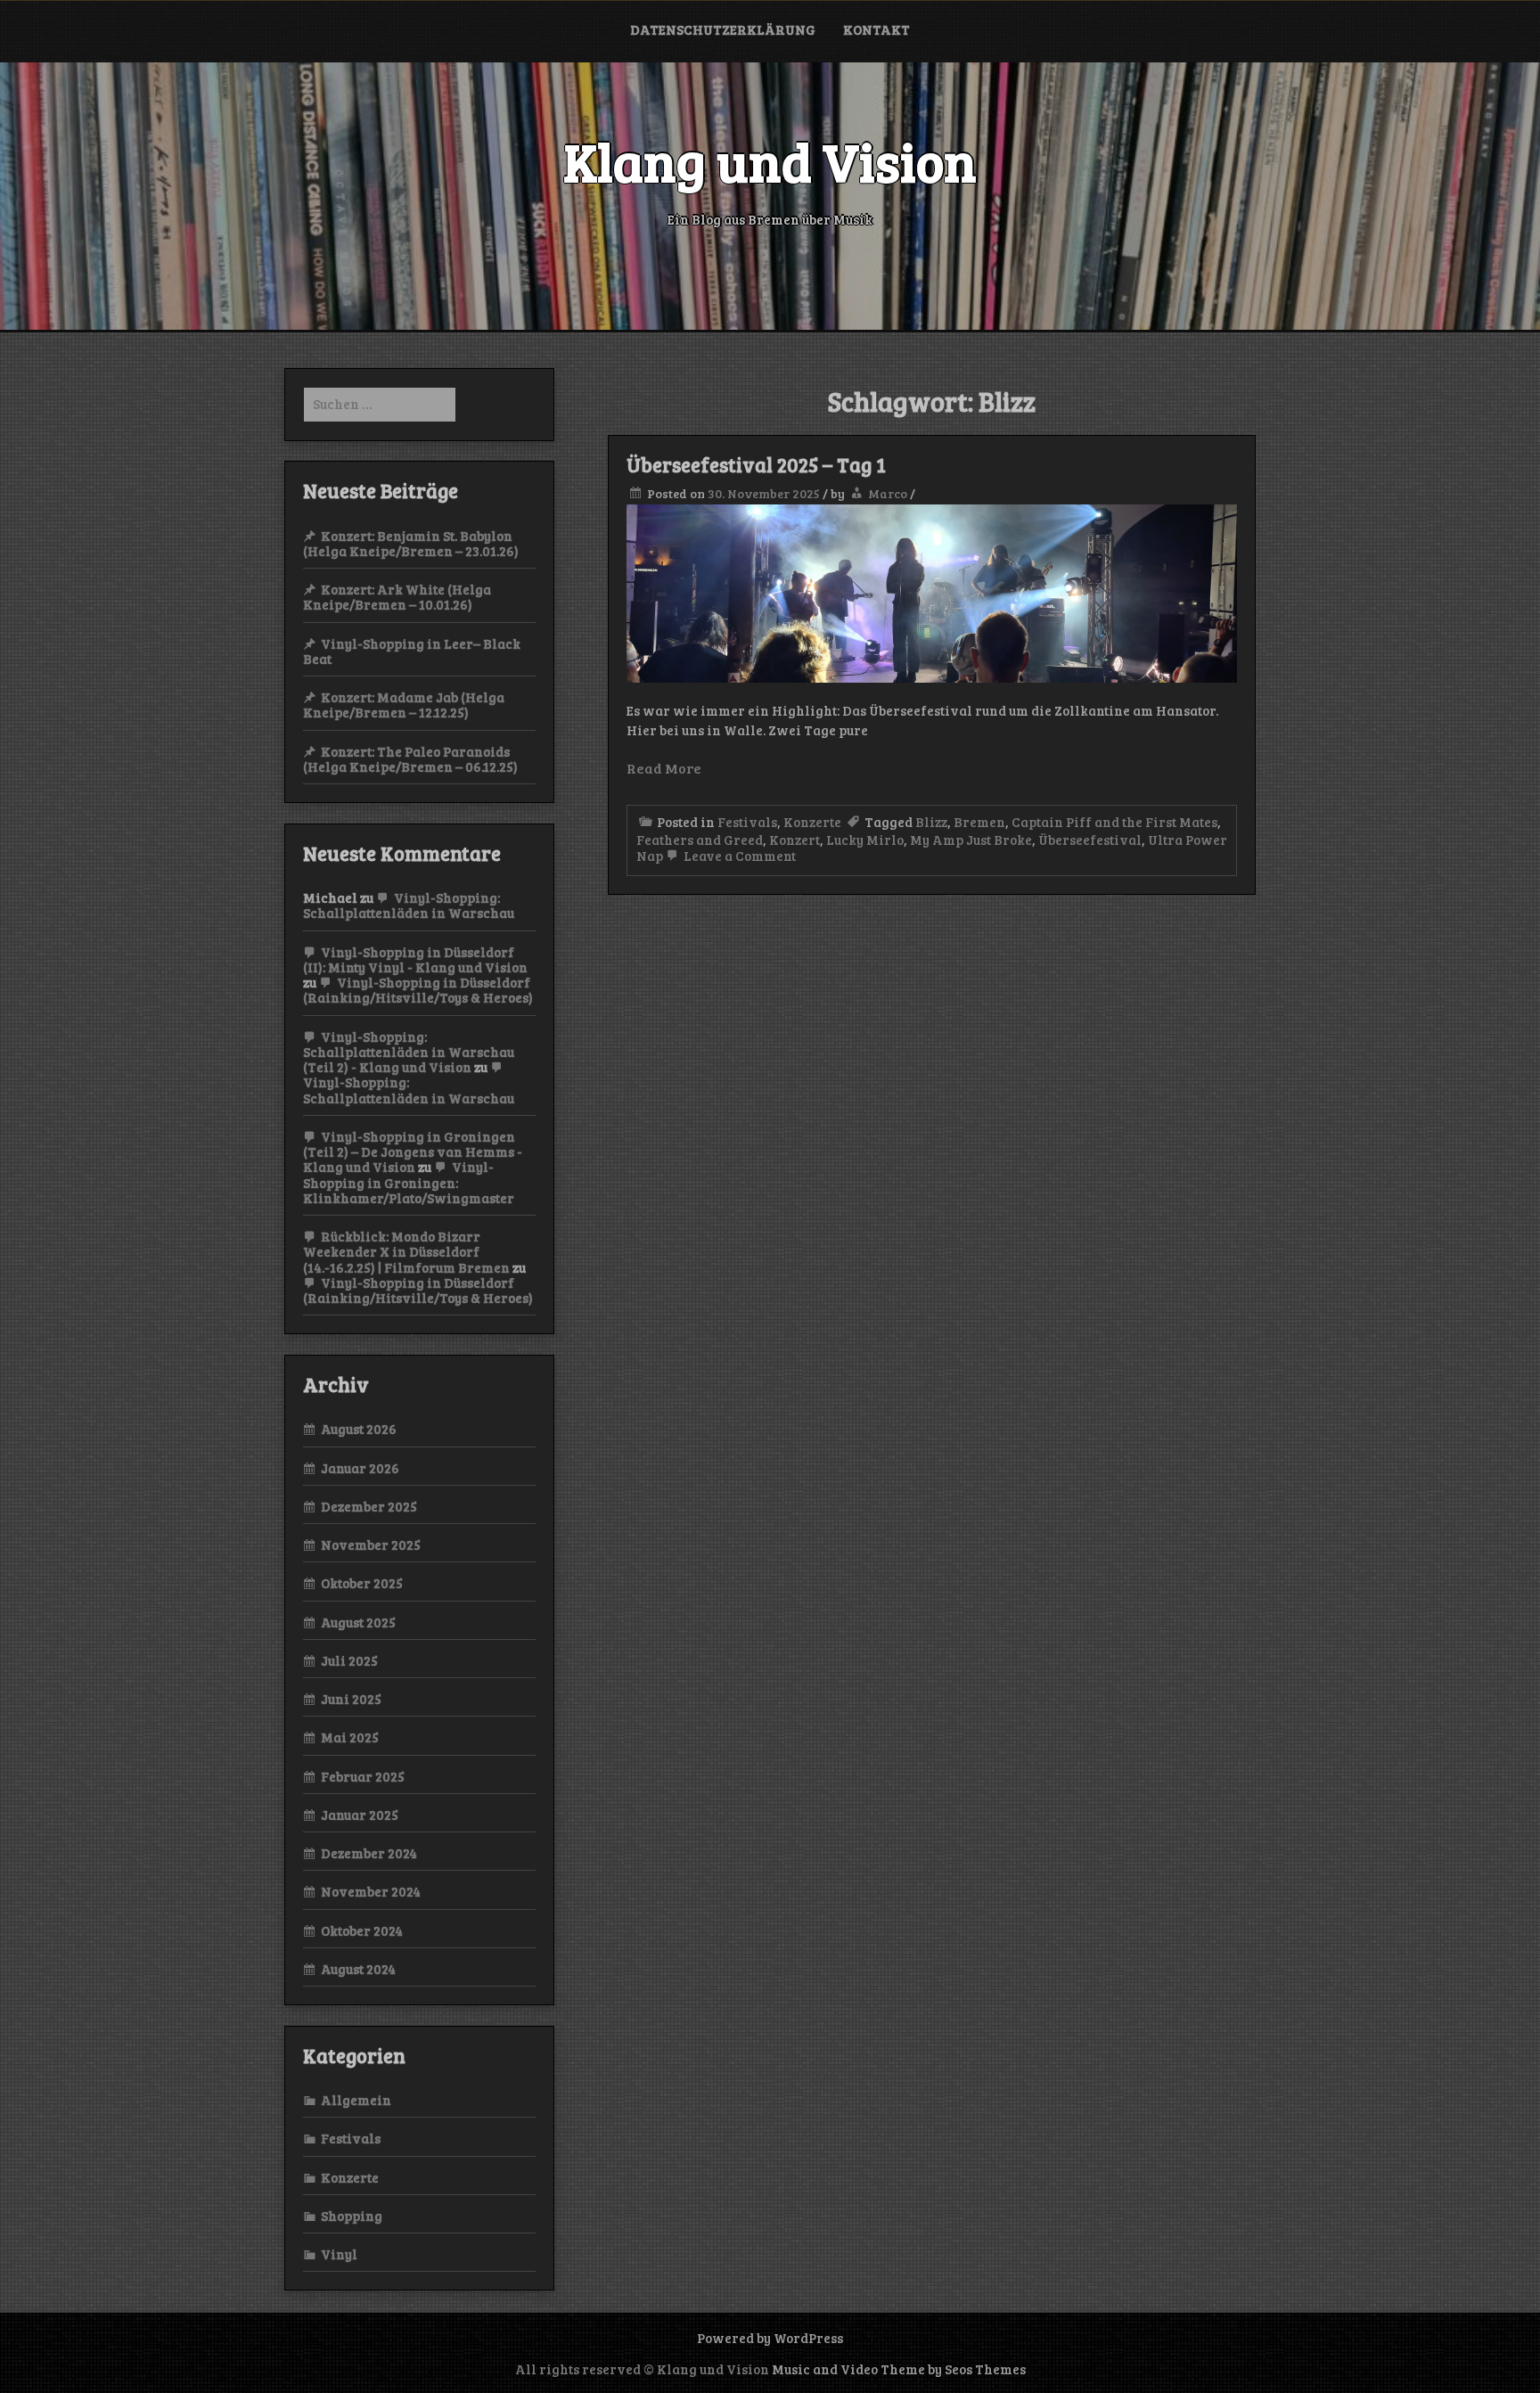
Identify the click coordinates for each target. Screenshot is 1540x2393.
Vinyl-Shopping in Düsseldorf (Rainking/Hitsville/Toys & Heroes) (418, 990)
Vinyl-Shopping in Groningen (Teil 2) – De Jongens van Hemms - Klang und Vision (413, 1152)
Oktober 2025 (362, 1583)
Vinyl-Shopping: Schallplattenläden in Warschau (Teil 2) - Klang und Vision (409, 1052)
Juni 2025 (351, 1699)
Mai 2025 (350, 1737)
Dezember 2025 (369, 1506)
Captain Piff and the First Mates (1114, 822)
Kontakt (876, 29)
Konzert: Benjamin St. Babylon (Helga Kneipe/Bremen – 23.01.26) (411, 543)
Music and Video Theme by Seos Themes (899, 2369)
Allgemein (356, 2100)
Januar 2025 (360, 1815)
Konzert (795, 840)
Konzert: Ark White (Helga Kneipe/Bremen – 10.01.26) (397, 597)
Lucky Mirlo (865, 840)
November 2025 (371, 1545)
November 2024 (371, 1891)
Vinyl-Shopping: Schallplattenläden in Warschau (409, 905)
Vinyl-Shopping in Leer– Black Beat (412, 651)
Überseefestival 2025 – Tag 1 (756, 464)
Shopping (352, 2216)
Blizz (931, 822)
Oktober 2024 (362, 1930)
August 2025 (358, 1622)
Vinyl (339, 2254)
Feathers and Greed (700, 840)
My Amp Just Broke (971, 840)
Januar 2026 (360, 1468)
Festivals (747, 822)
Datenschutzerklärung (723, 29)
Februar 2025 (363, 1776)
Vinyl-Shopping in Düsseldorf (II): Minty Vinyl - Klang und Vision (415, 959)
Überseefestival (1090, 840)
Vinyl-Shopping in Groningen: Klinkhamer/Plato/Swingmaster (409, 1182)
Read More (664, 768)
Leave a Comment (738, 856)
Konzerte (812, 822)
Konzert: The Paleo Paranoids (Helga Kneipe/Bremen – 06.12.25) (410, 759)
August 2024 (358, 1969)
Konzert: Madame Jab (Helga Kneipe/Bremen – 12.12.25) (404, 705)
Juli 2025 (349, 1660)
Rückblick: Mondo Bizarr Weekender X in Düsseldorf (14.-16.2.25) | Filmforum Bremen (406, 1252)
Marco (888, 493)
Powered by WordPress (770, 2338)
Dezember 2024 (369, 1853)
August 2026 (359, 1429)
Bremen (979, 822)
